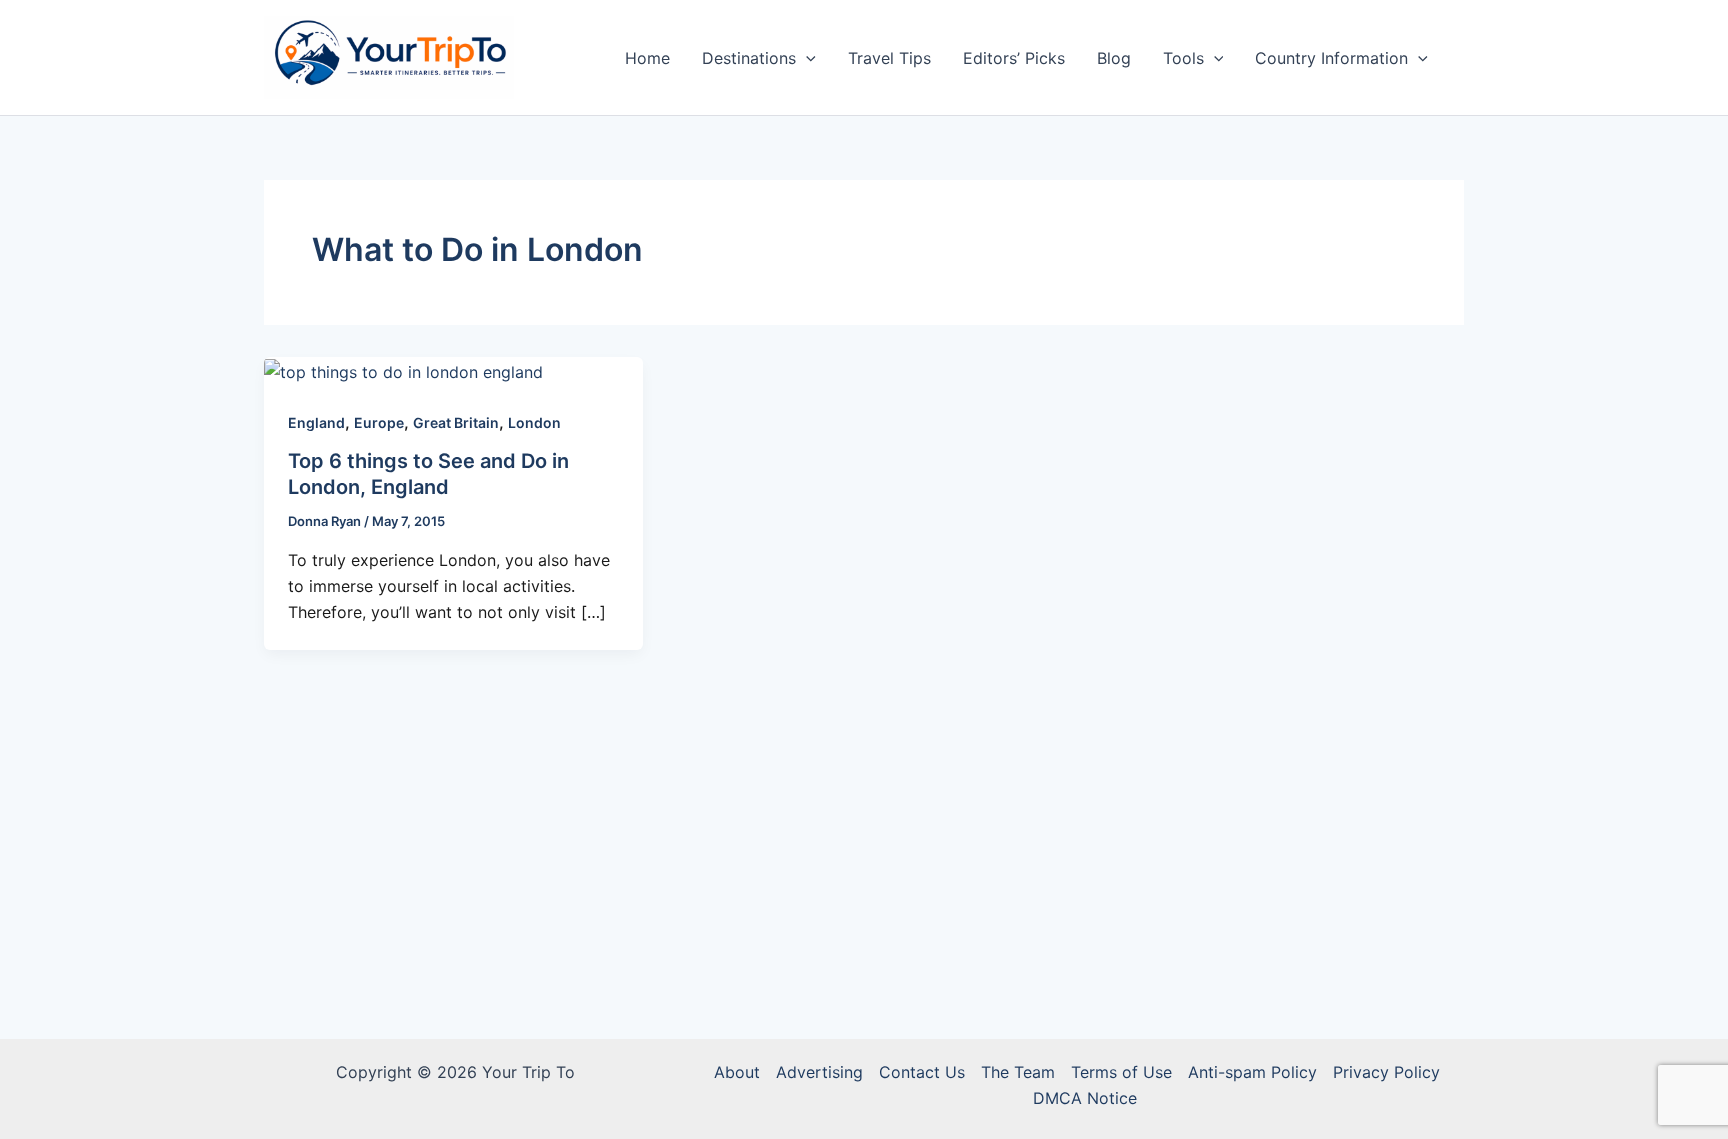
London (534, 422)
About (737, 1072)
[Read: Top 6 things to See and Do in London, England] (403, 370)
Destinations (749, 58)
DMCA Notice (1085, 1098)
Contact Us (922, 1072)
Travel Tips (889, 58)
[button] (806, 58)
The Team (1018, 1072)
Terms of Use (1121, 1072)
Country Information (1331, 58)
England (316, 422)
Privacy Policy (1386, 1072)
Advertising (819, 1072)
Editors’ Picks (1014, 58)
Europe (379, 422)
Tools (1183, 58)
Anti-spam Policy (1252, 1072)
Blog (1114, 58)
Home (647, 58)
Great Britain (456, 422)
